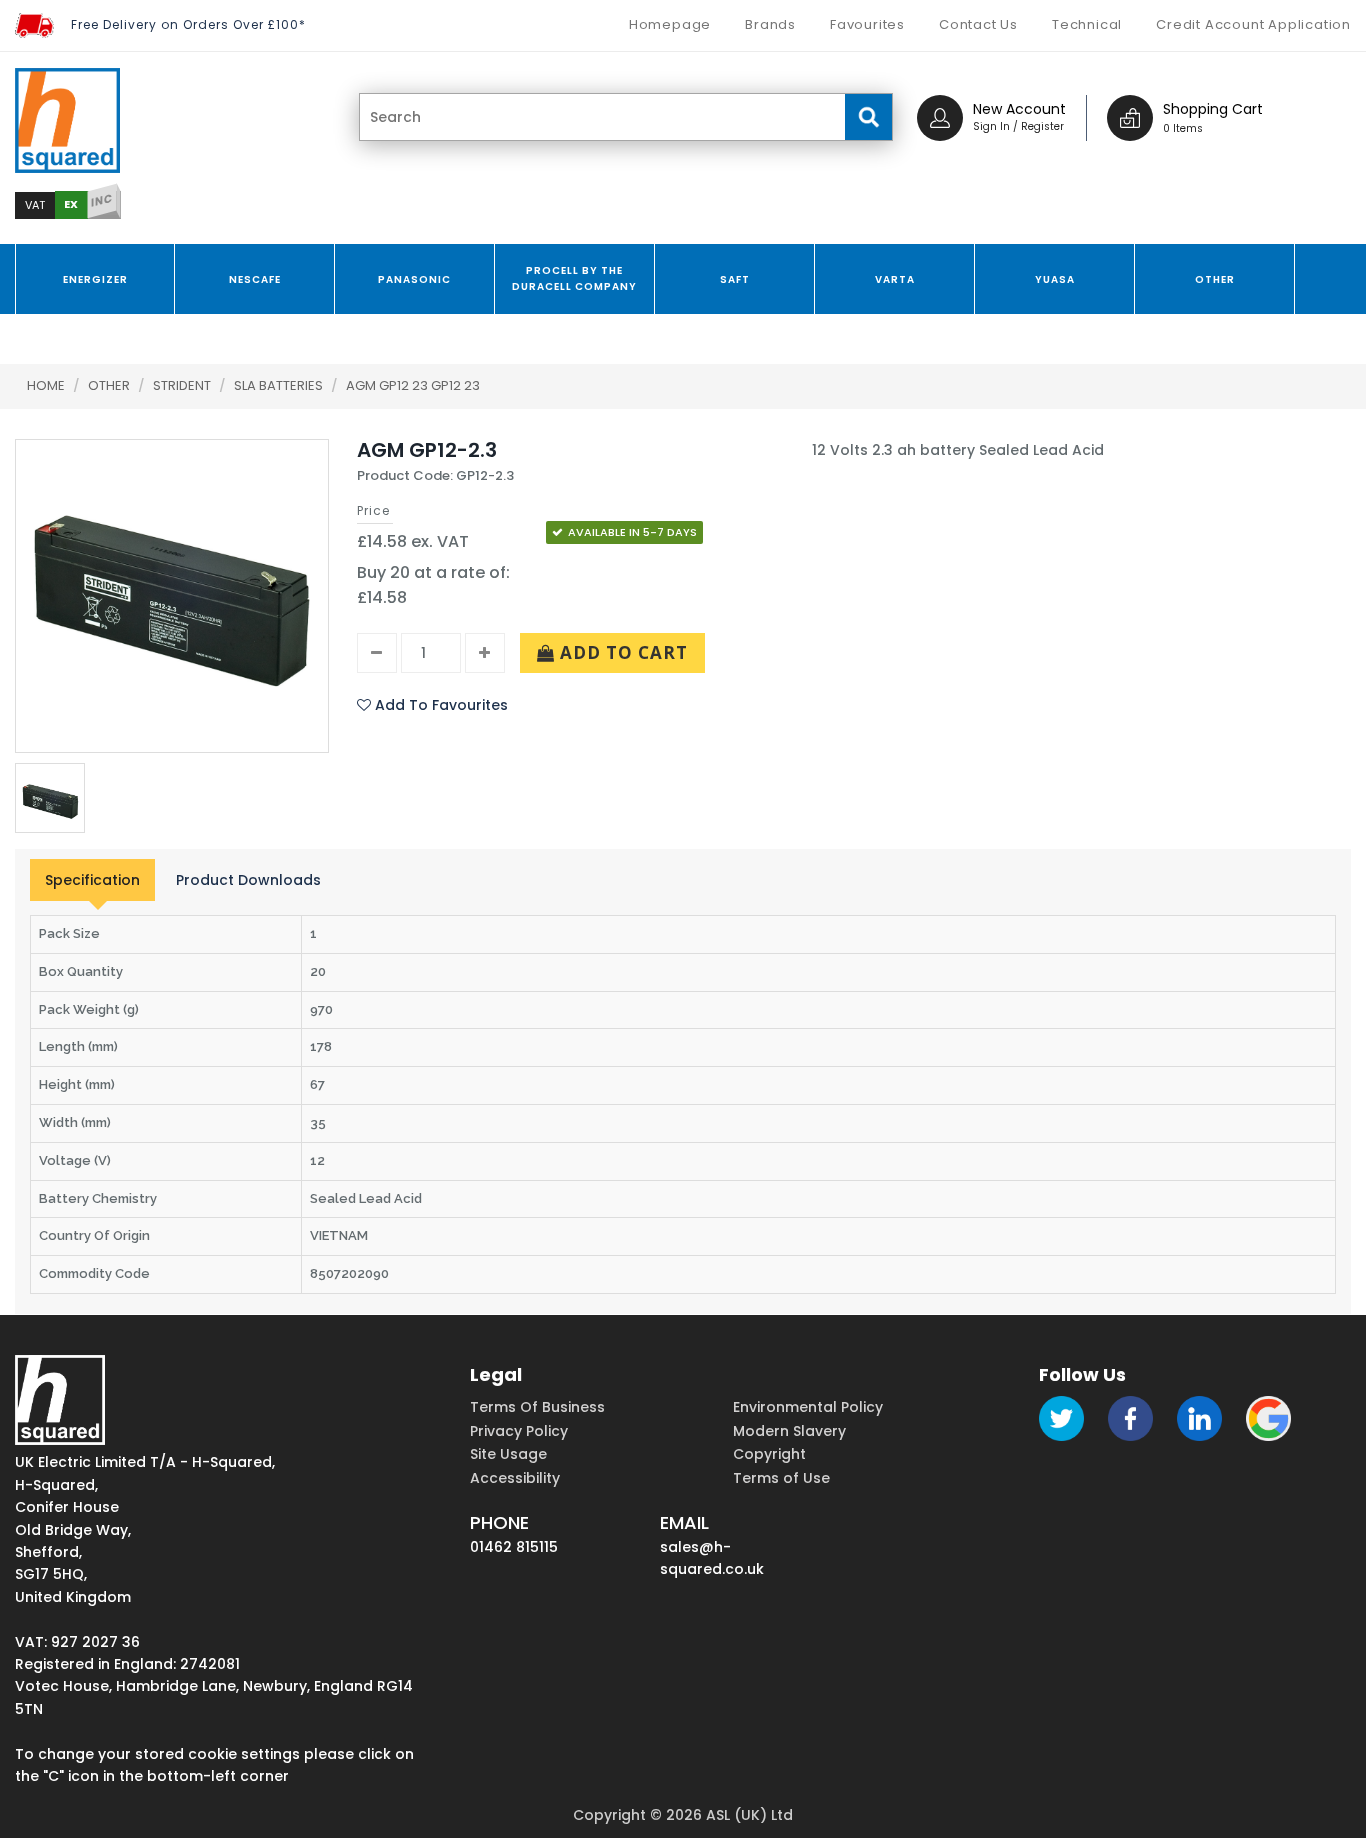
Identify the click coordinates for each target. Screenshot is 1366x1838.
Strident (183, 385)
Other (110, 385)
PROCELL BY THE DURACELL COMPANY (574, 278)
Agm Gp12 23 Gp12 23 (413, 385)
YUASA (1055, 279)
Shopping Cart (1213, 109)
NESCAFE (255, 279)
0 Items (1183, 128)
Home (46, 385)
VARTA (895, 279)
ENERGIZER (95, 279)
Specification (92, 880)
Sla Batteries (280, 385)
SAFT (735, 279)
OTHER (1215, 279)
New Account (1019, 109)
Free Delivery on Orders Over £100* (188, 24)
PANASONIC (414, 279)
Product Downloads (248, 880)
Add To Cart (621, 652)
